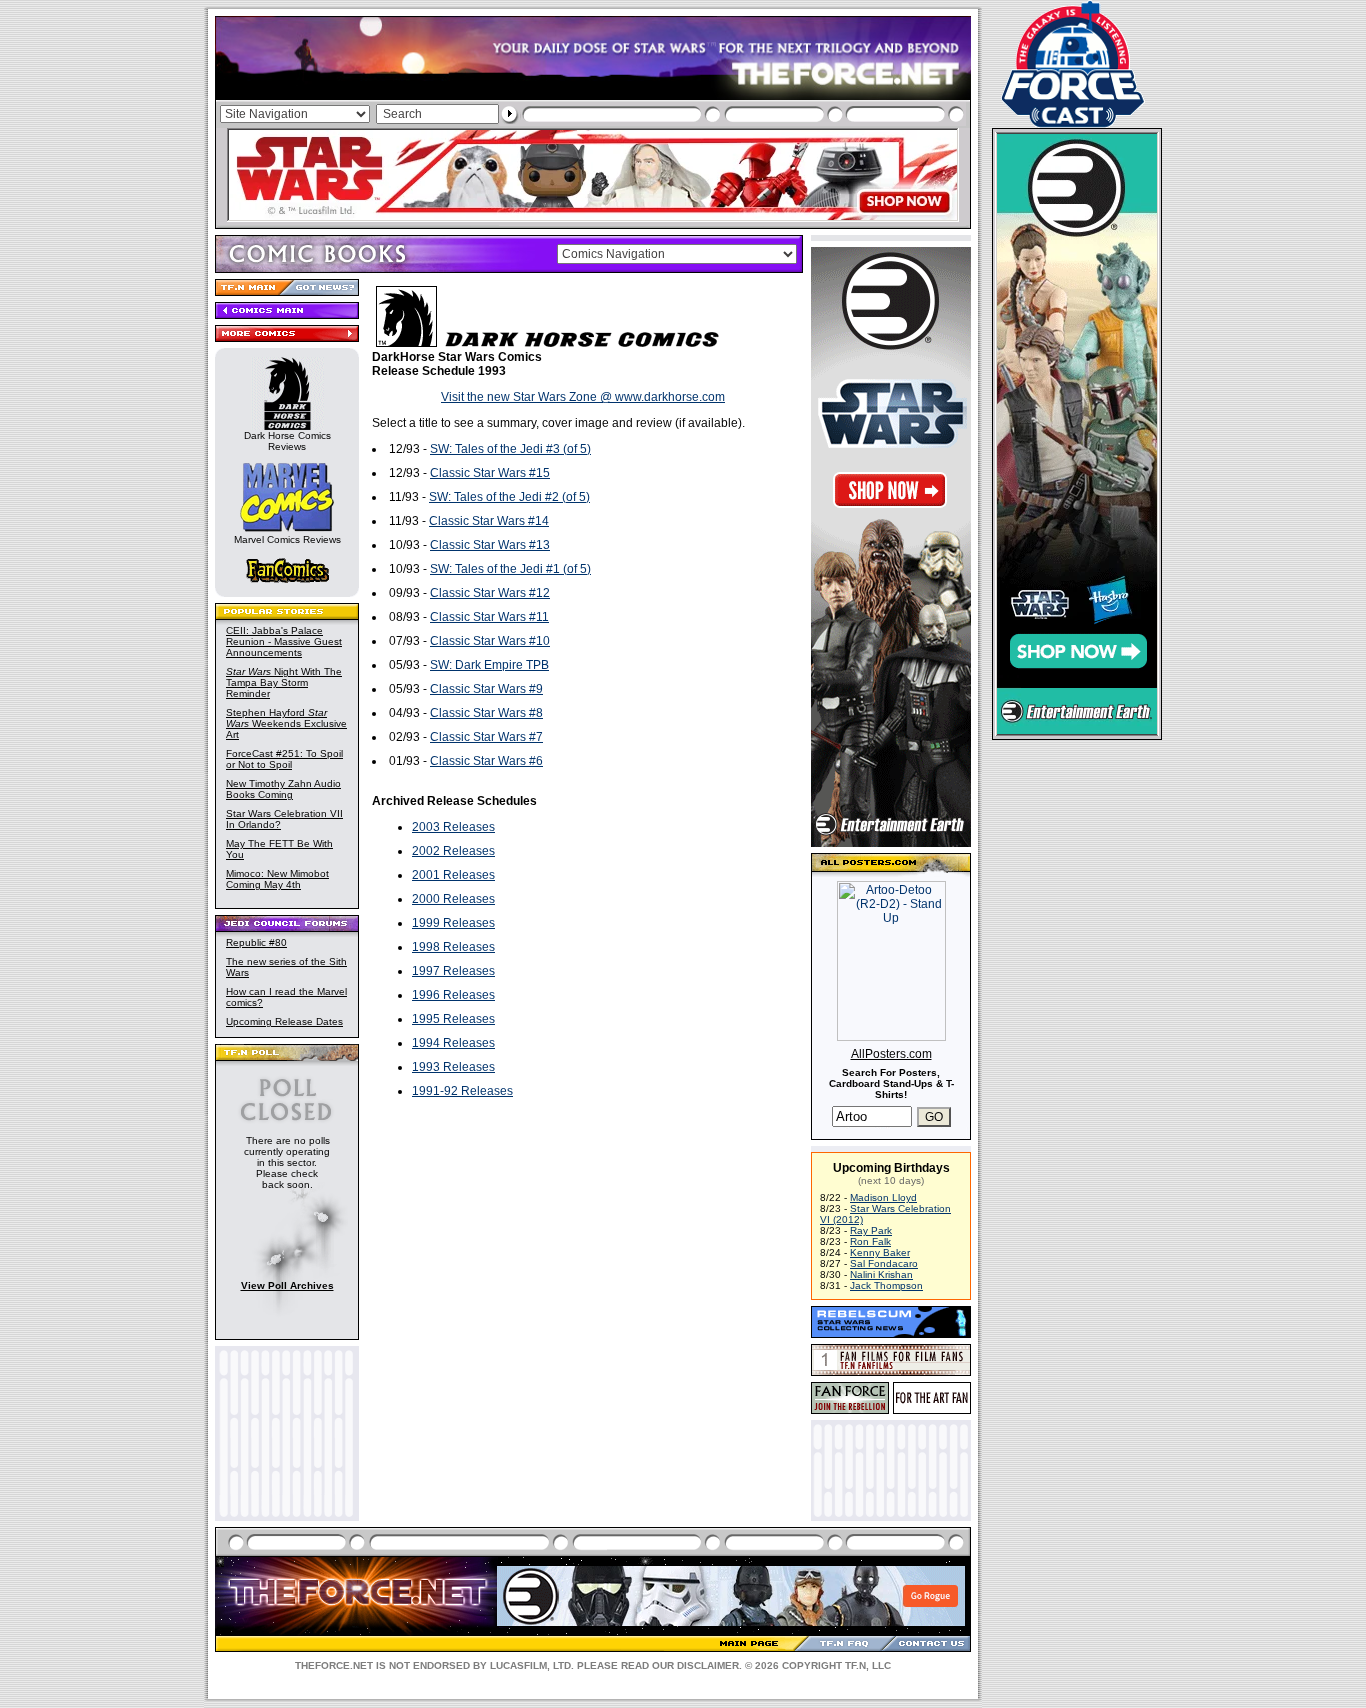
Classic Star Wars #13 (490, 545)
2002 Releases (453, 851)
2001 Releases (453, 875)
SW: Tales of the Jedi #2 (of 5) (509, 497)
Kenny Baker (880, 1252)
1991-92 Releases (462, 1091)
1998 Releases (453, 947)
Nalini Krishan (881, 1274)
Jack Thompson (886, 1285)
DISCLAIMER (708, 1665)
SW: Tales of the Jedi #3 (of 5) (510, 449)
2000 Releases (453, 899)
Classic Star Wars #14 (489, 521)
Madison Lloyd (883, 1197)
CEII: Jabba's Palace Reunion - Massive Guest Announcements (284, 641)
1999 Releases (453, 923)
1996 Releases (453, 995)
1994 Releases (453, 1043)
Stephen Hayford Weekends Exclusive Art (286, 723)
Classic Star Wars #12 (490, 593)
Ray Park (871, 1230)
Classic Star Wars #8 (486, 713)
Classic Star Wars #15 (490, 473)
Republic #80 (256, 942)
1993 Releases (453, 1067)
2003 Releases (453, 827)
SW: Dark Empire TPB (489, 665)
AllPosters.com (891, 1054)
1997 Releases (453, 971)
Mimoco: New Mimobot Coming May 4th (277, 879)
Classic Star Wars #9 (486, 689)
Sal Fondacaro (884, 1263)
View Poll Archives (287, 1285)
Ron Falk (870, 1241)
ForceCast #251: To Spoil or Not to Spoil (284, 759)
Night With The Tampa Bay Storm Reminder (284, 682)
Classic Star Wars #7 (486, 737)
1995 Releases (453, 1019)
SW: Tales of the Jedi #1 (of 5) (510, 569)
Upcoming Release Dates (284, 1021)
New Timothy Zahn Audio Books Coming (283, 789)
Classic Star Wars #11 (489, 617)
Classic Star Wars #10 (490, 641)
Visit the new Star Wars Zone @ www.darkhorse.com (583, 397)
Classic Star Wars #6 (486, 761)
